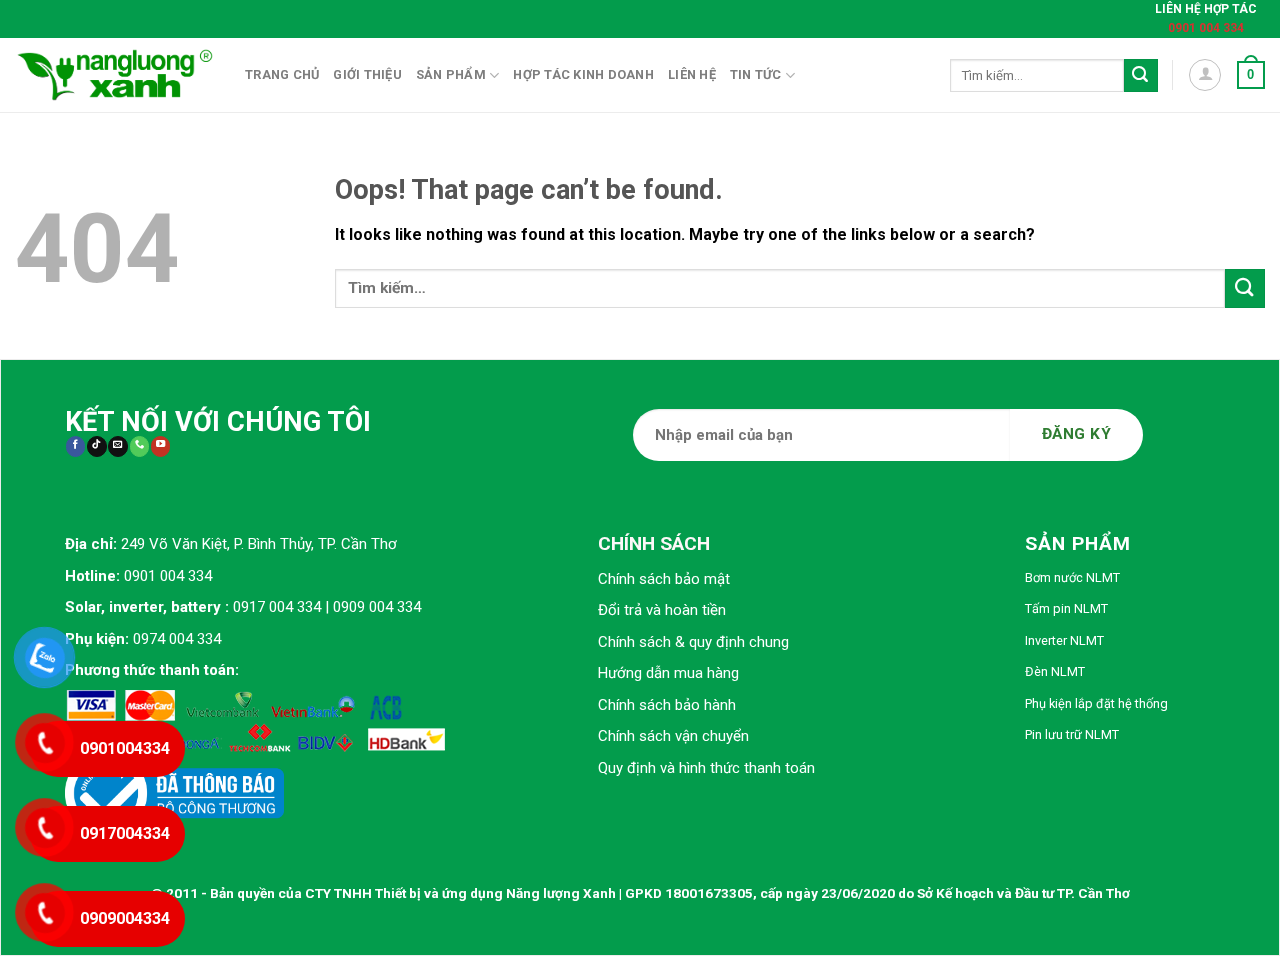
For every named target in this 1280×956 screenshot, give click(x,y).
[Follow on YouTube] (160, 446)
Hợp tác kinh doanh (583, 74)
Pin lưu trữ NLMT (1072, 734)
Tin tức (756, 74)
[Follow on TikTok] (96, 446)
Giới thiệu (367, 74)
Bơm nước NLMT (1072, 577)
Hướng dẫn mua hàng (668, 673)
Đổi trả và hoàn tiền (662, 610)
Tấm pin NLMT (1066, 608)
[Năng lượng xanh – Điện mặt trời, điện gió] (115, 75)
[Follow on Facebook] (75, 446)
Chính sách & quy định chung (693, 642)
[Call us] (139, 446)
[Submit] (1141, 76)
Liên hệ (692, 74)
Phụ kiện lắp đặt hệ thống (1096, 703)
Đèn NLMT (1055, 671)
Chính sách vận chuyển (673, 736)
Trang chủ (282, 74)
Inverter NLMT (1064, 640)
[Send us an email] (117, 446)
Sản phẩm (451, 74)
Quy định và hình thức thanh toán (706, 768)
